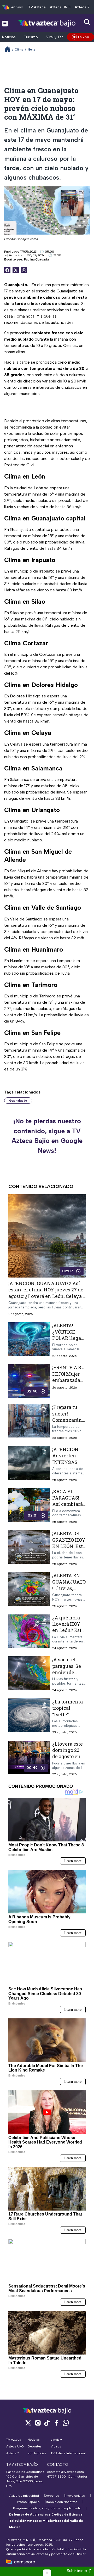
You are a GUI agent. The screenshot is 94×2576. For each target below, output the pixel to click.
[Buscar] (87, 22)
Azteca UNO (60, 7)
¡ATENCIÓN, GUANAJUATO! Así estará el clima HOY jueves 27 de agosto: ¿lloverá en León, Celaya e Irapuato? (47, 1293)
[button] (47, 2573)
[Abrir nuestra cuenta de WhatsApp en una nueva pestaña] (66, 2423)
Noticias (9, 37)
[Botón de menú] (5, 23)
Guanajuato (18, 1101)
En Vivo (84, 37)
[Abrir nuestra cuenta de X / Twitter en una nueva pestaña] (28, 2423)
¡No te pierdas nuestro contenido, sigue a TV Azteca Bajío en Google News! (47, 1136)
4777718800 (56, 2477)
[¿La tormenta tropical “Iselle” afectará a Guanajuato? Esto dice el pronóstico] (29, 1716)
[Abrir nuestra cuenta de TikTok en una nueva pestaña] (47, 2423)
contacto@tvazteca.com (65, 2472)
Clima (19, 49)
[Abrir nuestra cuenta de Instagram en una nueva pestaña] (38, 2423)
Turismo (31, 37)
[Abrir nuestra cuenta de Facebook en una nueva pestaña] (56, 2423)
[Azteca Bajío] (47, 23)
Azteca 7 (82, 7)
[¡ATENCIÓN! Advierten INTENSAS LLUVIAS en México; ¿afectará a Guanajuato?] (29, 1464)
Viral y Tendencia (61, 37)
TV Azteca (37, 7)
